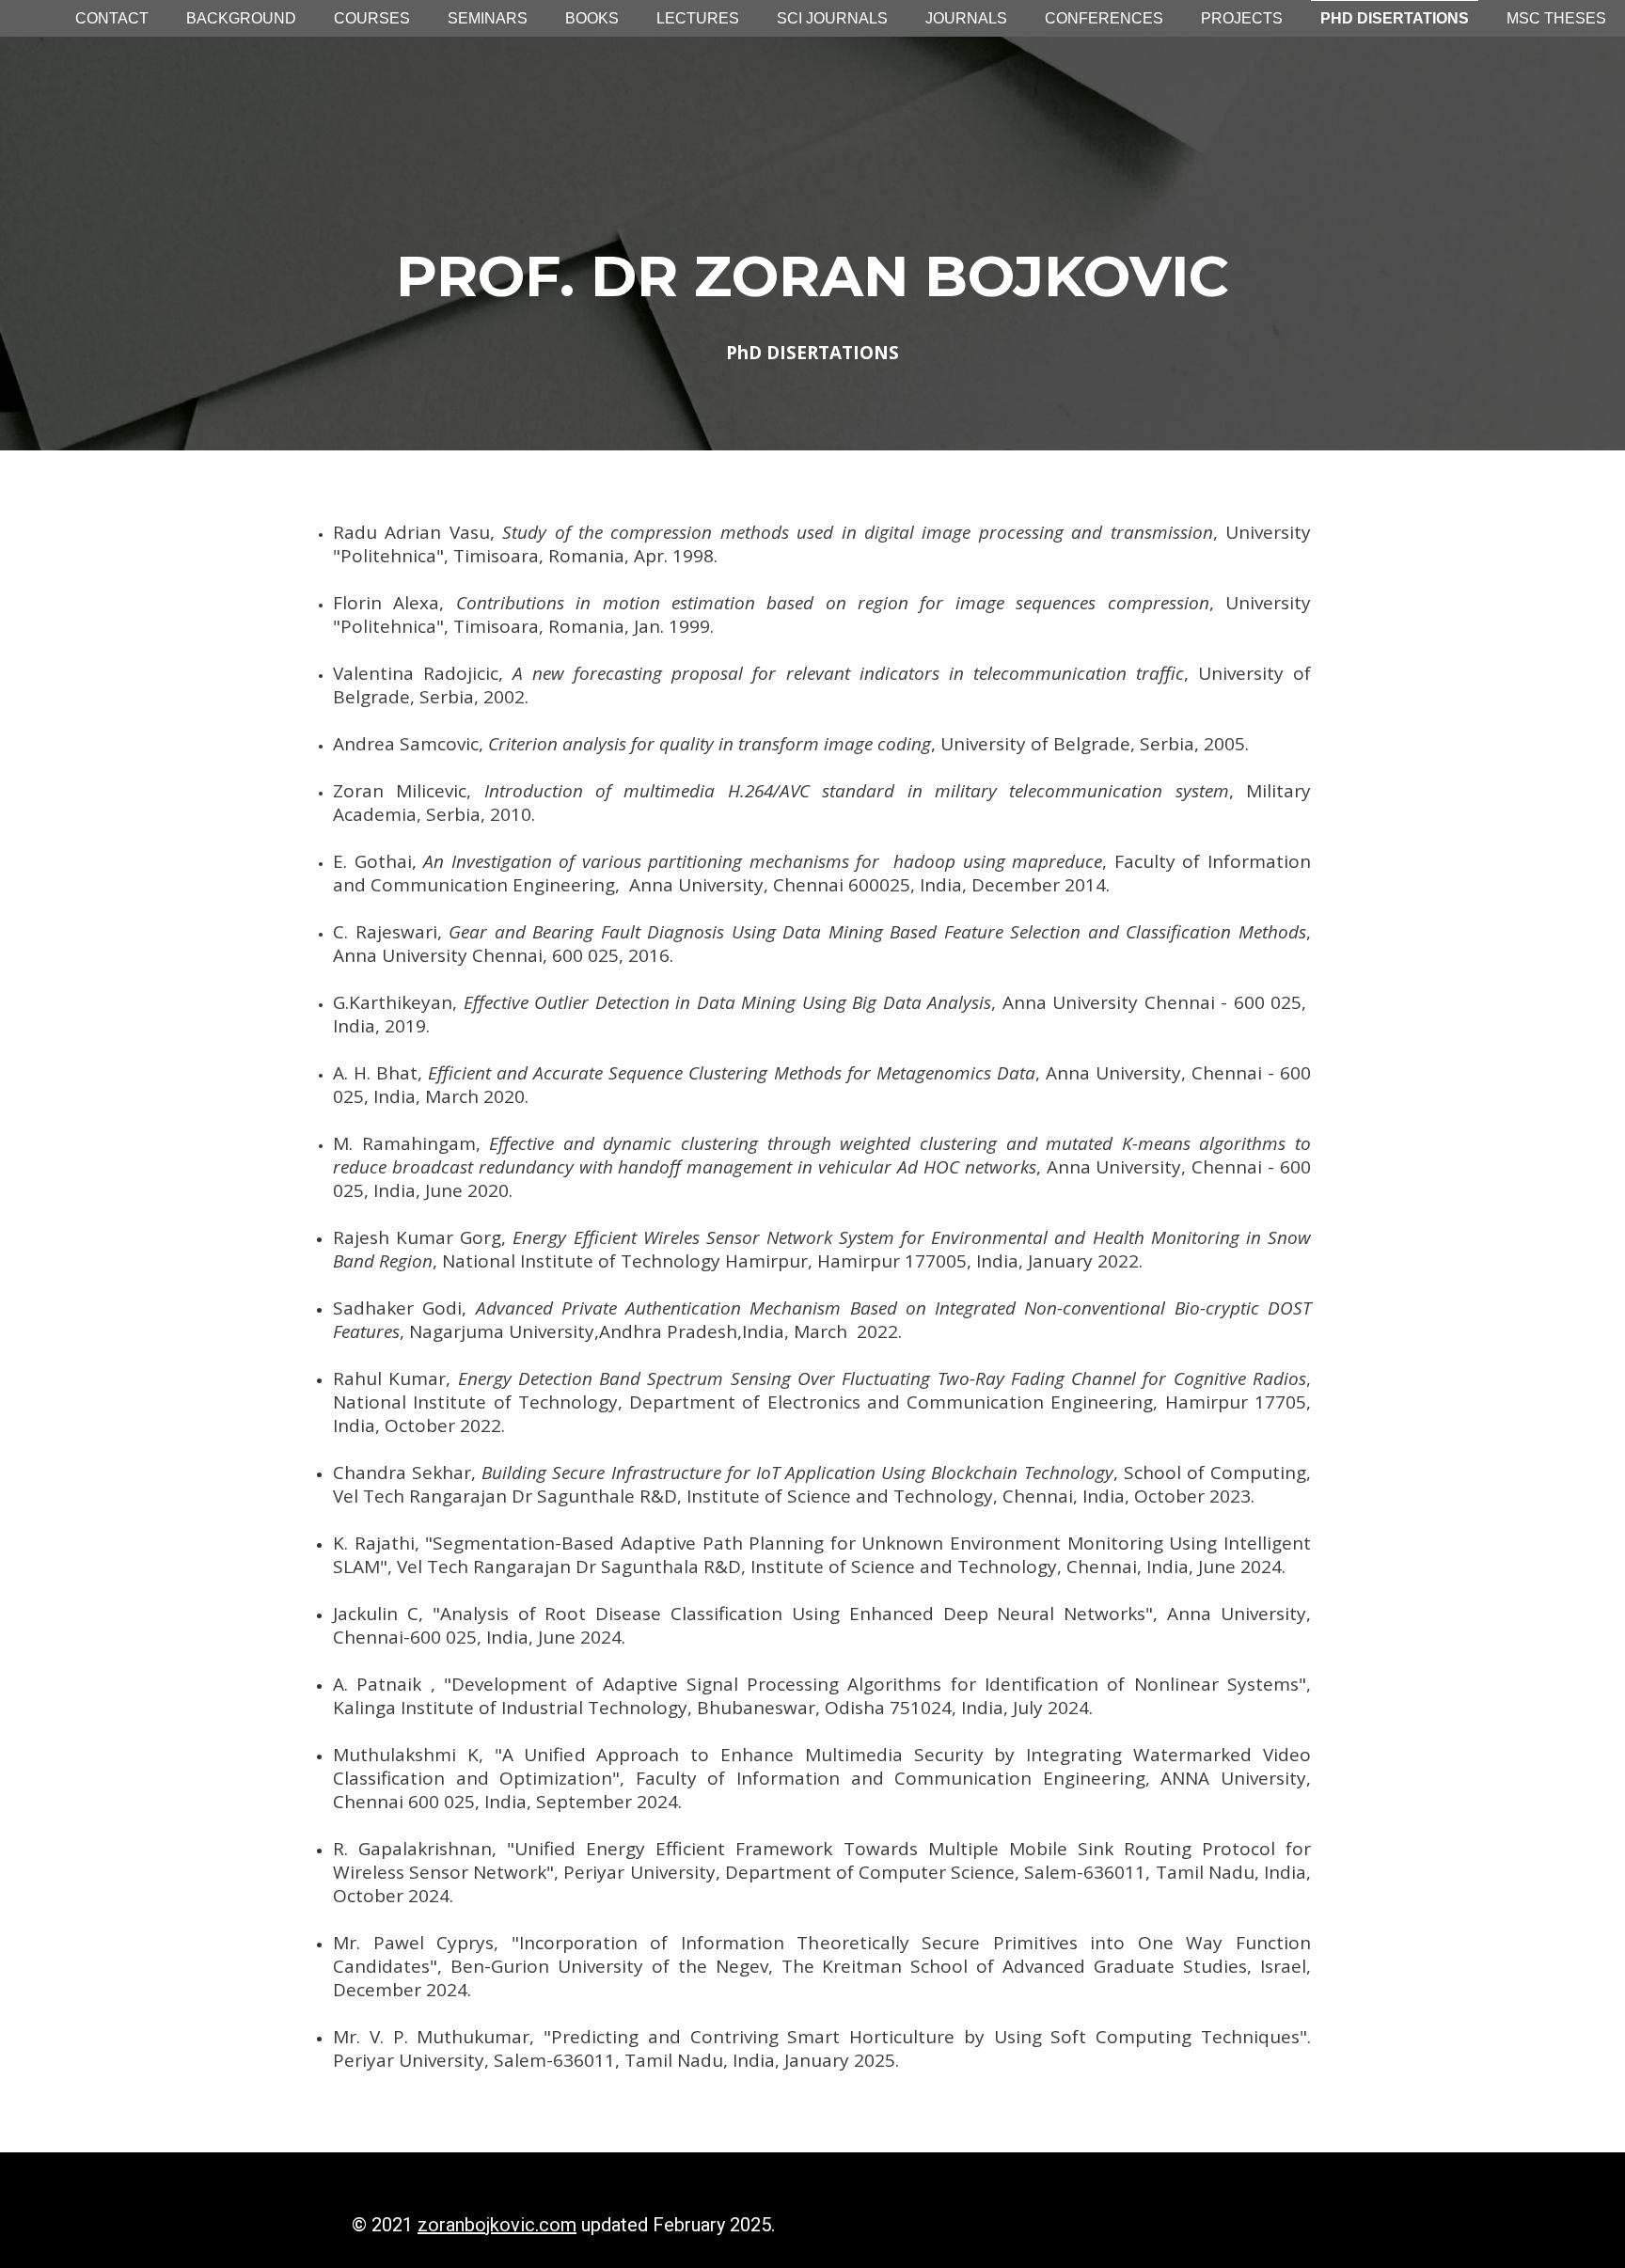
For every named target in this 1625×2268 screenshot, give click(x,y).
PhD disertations (1395, 18)
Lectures (698, 18)
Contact (112, 18)
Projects (1242, 18)
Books (592, 18)
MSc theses (1556, 18)
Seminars (488, 18)
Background (241, 18)
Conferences (1104, 18)
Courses (372, 18)
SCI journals (832, 18)
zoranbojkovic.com (497, 2225)
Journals (966, 18)
